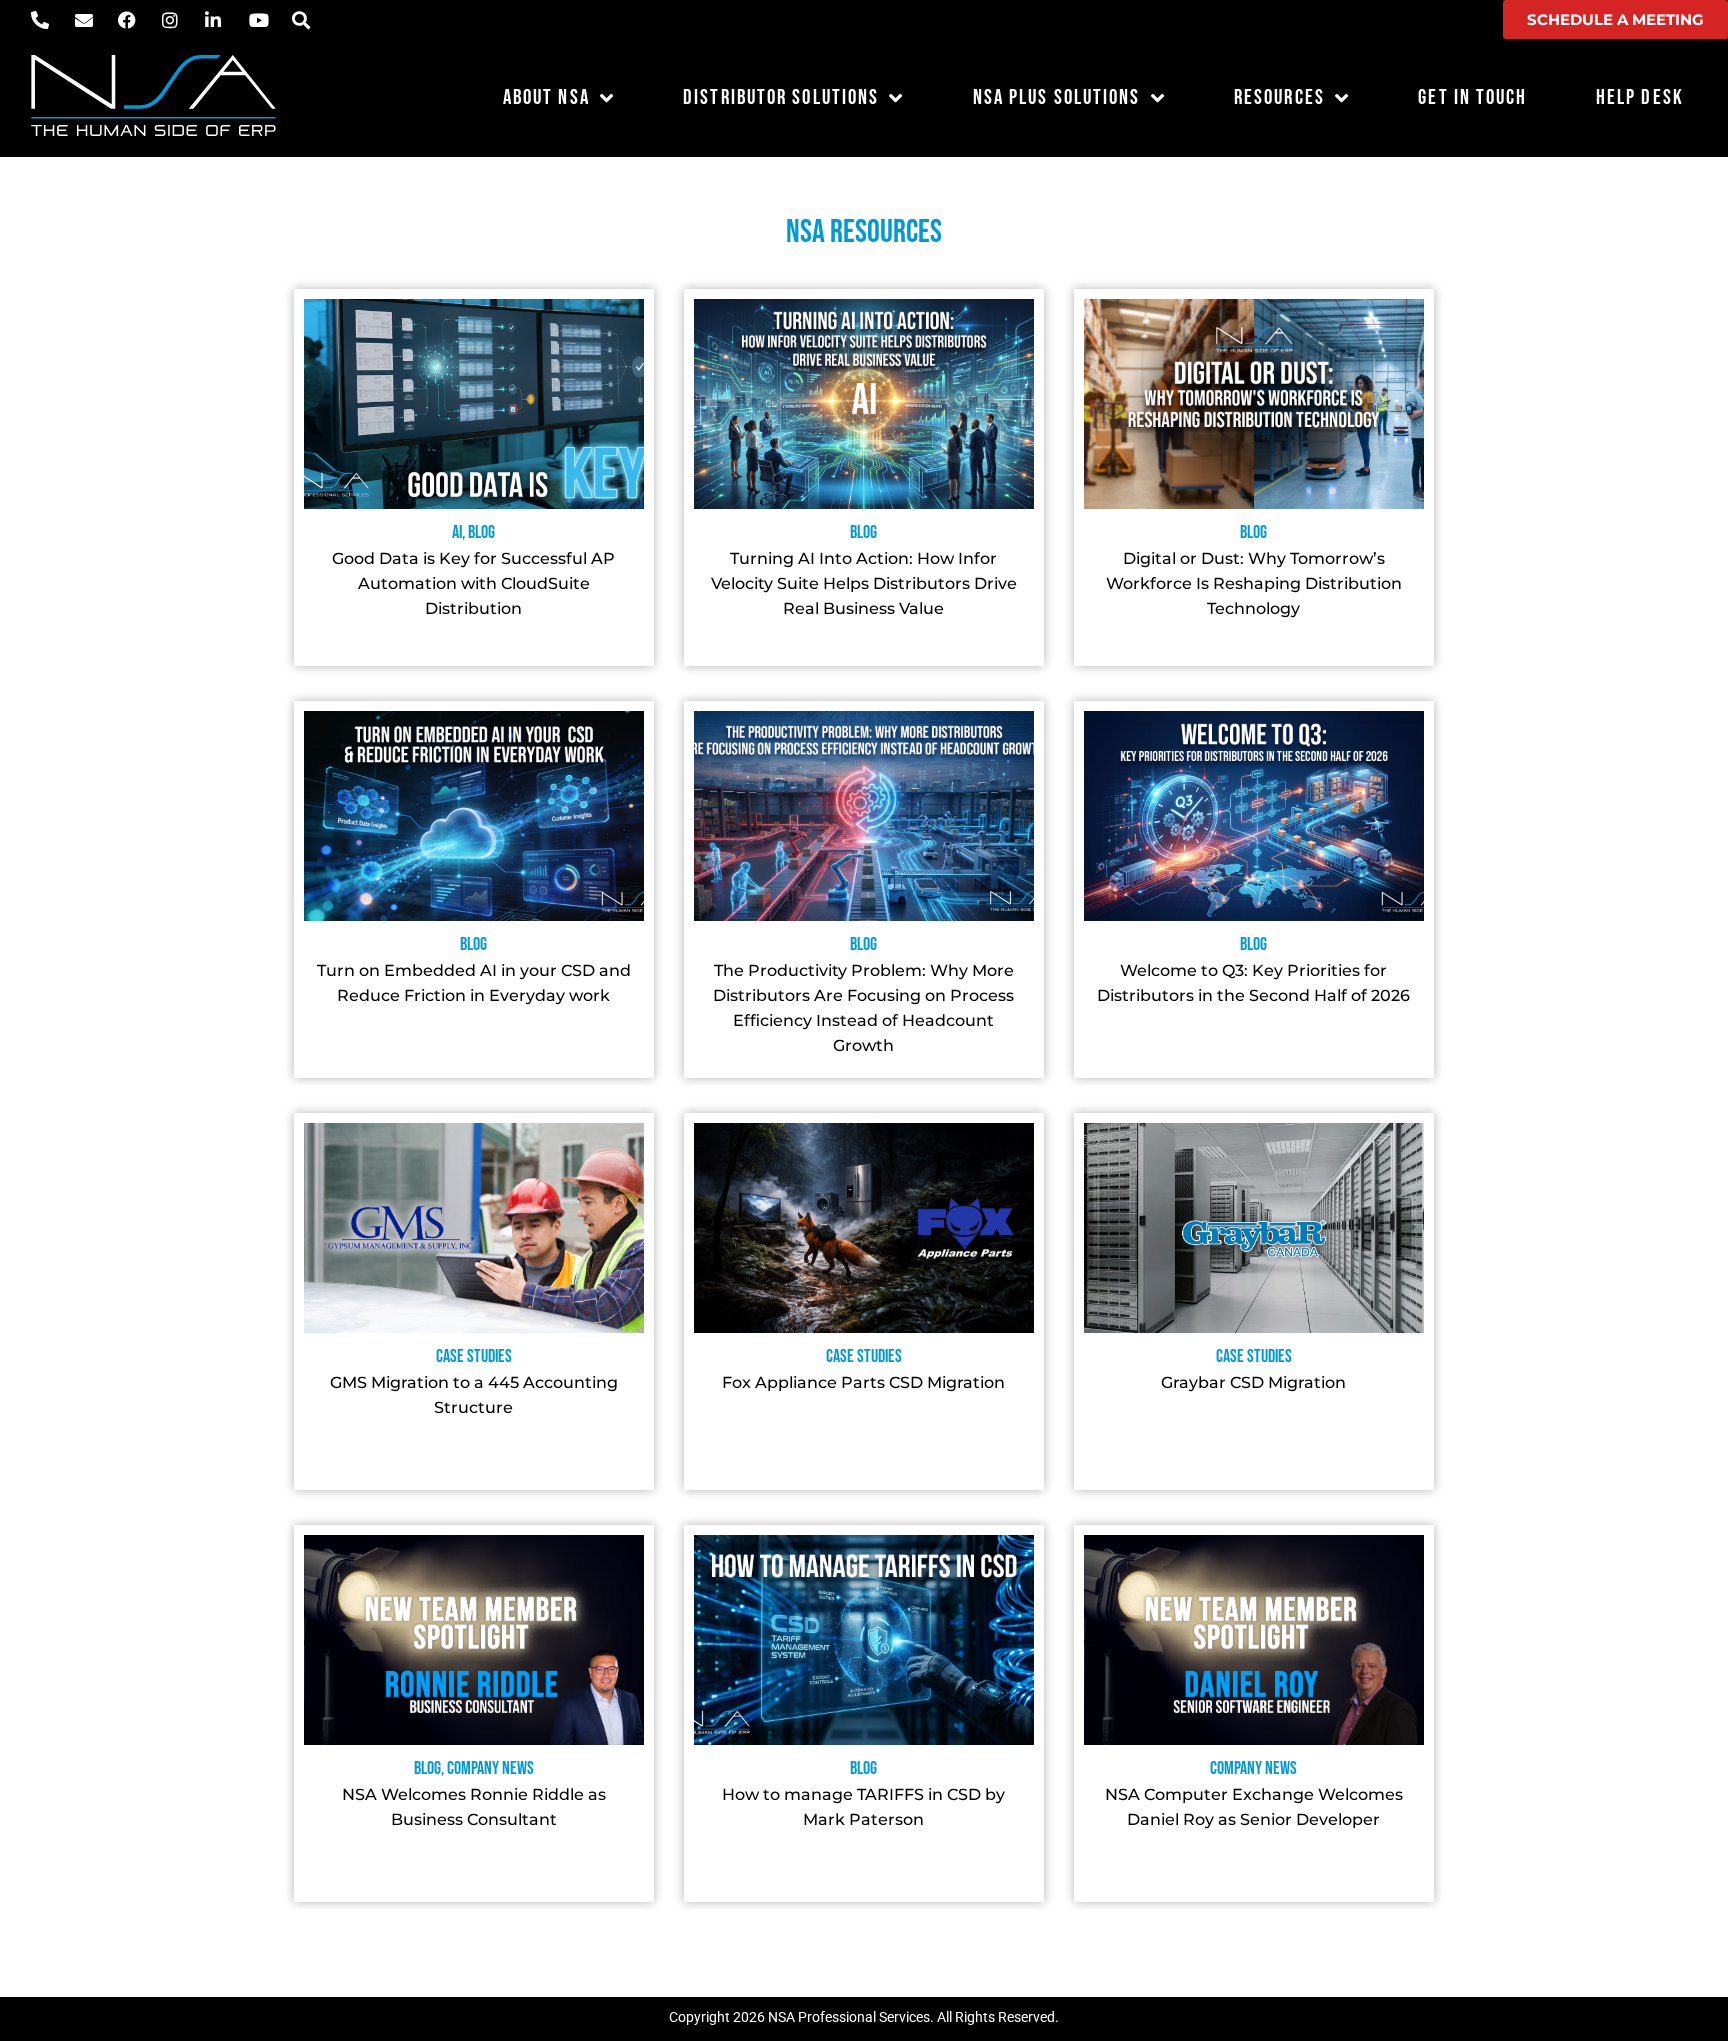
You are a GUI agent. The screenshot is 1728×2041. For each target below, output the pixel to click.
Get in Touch (1472, 97)
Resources (1279, 97)
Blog (481, 532)
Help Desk (1640, 97)
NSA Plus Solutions (1057, 97)
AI (457, 532)
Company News (490, 1768)
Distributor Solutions (781, 97)
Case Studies (474, 1356)
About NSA (546, 97)
